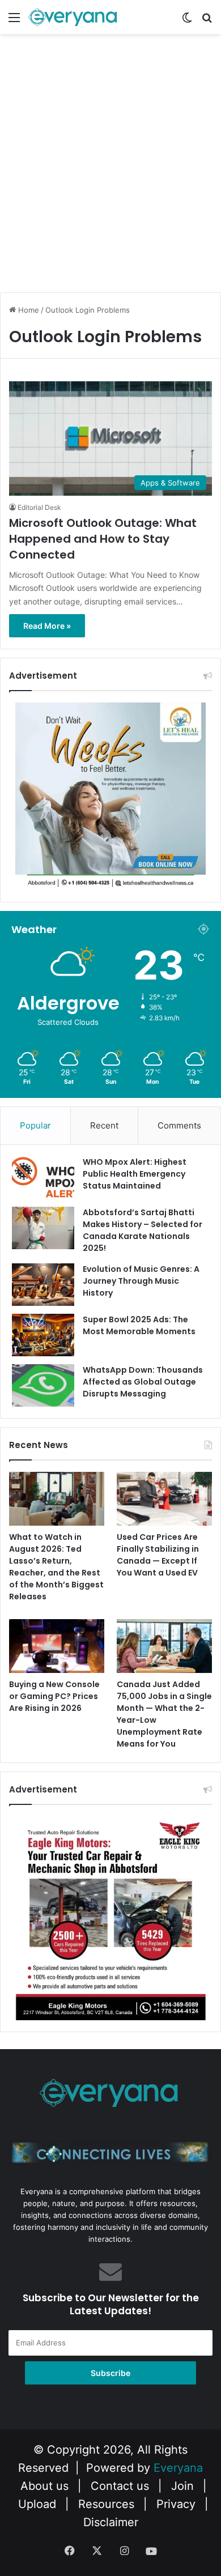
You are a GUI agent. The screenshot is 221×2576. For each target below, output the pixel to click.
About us (44, 2486)
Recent (104, 1125)
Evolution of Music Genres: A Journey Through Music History (141, 1281)
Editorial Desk (39, 507)
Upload (39, 2504)
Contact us (120, 2486)
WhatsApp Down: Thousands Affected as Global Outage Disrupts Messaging (143, 1382)
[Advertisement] (110, 173)
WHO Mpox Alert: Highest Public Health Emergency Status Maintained (135, 1174)
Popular (35, 1125)
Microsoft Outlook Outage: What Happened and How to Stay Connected (103, 539)
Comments (179, 1125)
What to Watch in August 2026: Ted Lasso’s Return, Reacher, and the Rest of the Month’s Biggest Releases (56, 1567)
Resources (106, 2504)
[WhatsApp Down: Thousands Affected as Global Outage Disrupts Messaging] (43, 1385)
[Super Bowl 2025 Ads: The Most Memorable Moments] (43, 1335)
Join (182, 2486)
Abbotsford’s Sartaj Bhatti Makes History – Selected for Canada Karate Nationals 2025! (143, 1230)
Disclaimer (111, 2522)
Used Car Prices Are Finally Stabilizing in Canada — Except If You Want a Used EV (158, 1555)
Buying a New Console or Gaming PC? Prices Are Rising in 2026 (54, 1696)
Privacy (176, 2504)
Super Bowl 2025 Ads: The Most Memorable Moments (139, 1325)
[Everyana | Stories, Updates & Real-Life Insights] (74, 17)
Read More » (47, 626)
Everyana (178, 2468)
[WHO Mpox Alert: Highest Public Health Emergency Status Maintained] (43, 1178)
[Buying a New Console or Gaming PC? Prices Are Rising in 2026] (57, 1646)
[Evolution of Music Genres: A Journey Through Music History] (43, 1285)
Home (27, 310)
